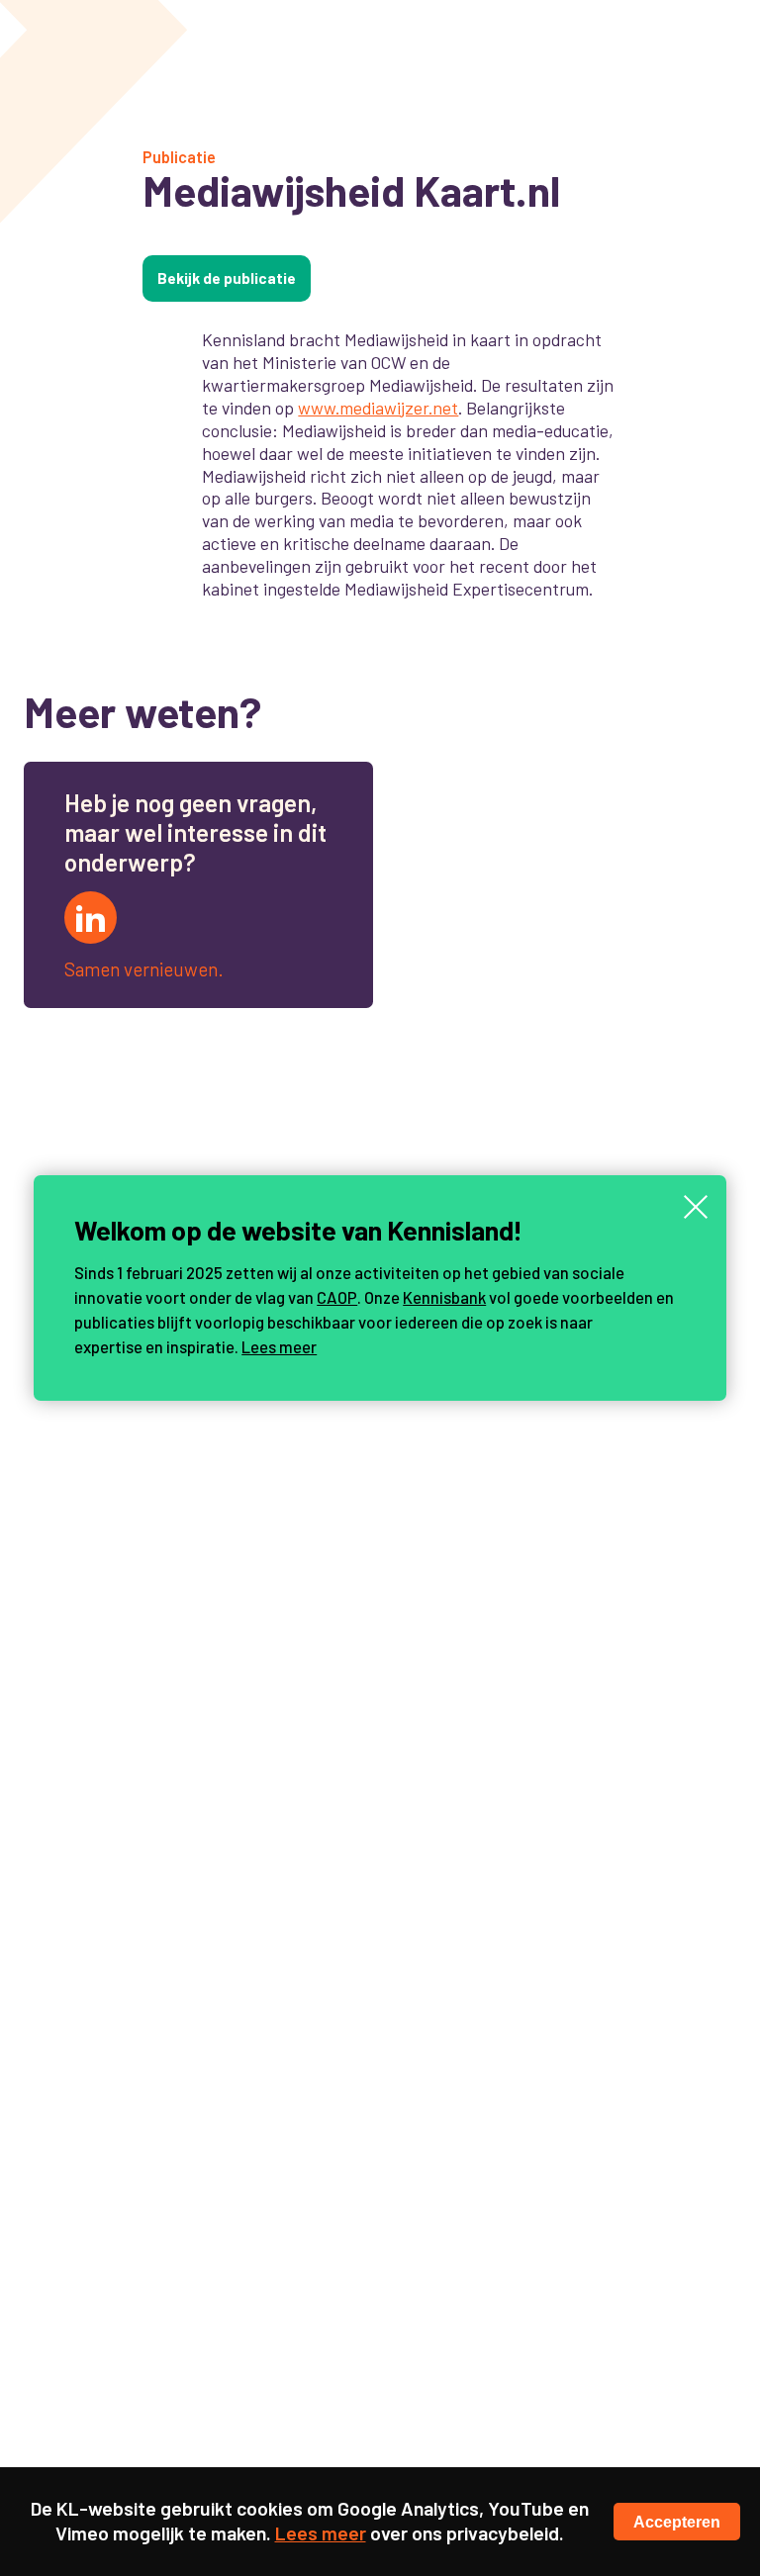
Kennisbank (444, 1297)
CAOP (337, 1297)
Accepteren (677, 2522)
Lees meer (279, 1346)
